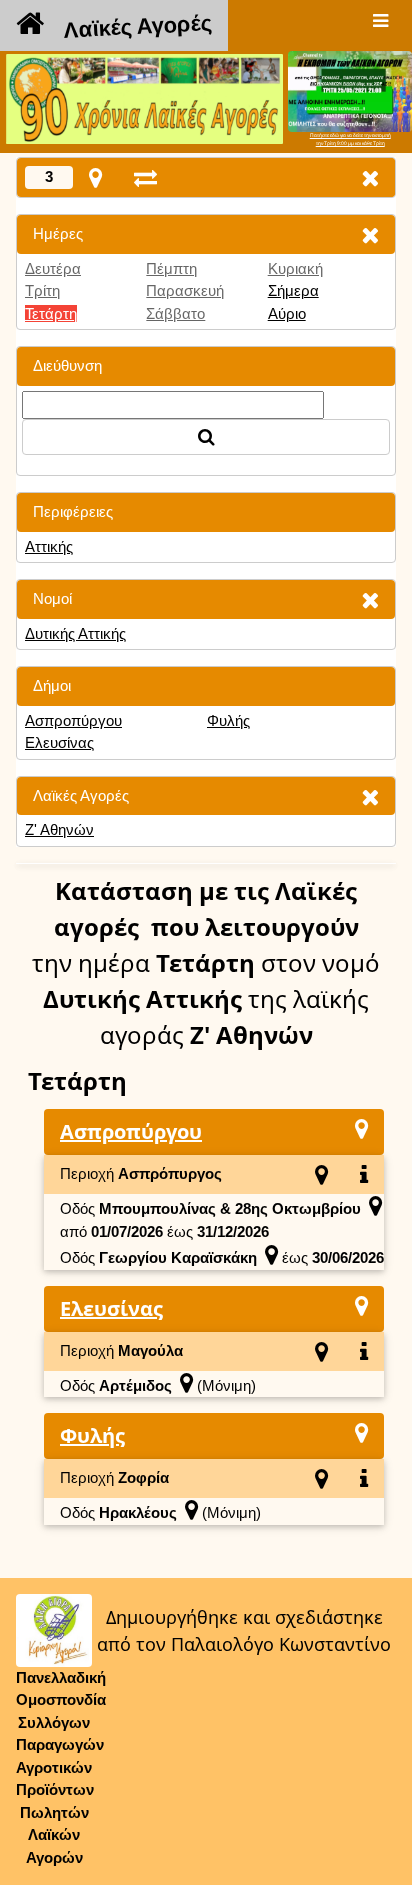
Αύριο (287, 313)
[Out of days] (145, 177)
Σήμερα (293, 290)
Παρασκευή (185, 290)
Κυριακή (295, 268)
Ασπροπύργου (73, 720)
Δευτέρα (53, 268)
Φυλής (228, 720)
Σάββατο (175, 313)
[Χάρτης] (361, 1128)
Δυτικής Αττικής (75, 633)
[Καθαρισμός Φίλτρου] (370, 234)
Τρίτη (42, 290)
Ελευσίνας (59, 742)
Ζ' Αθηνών (59, 829)
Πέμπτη (171, 268)
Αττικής (49, 546)
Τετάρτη (51, 313)
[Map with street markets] (95, 177)
